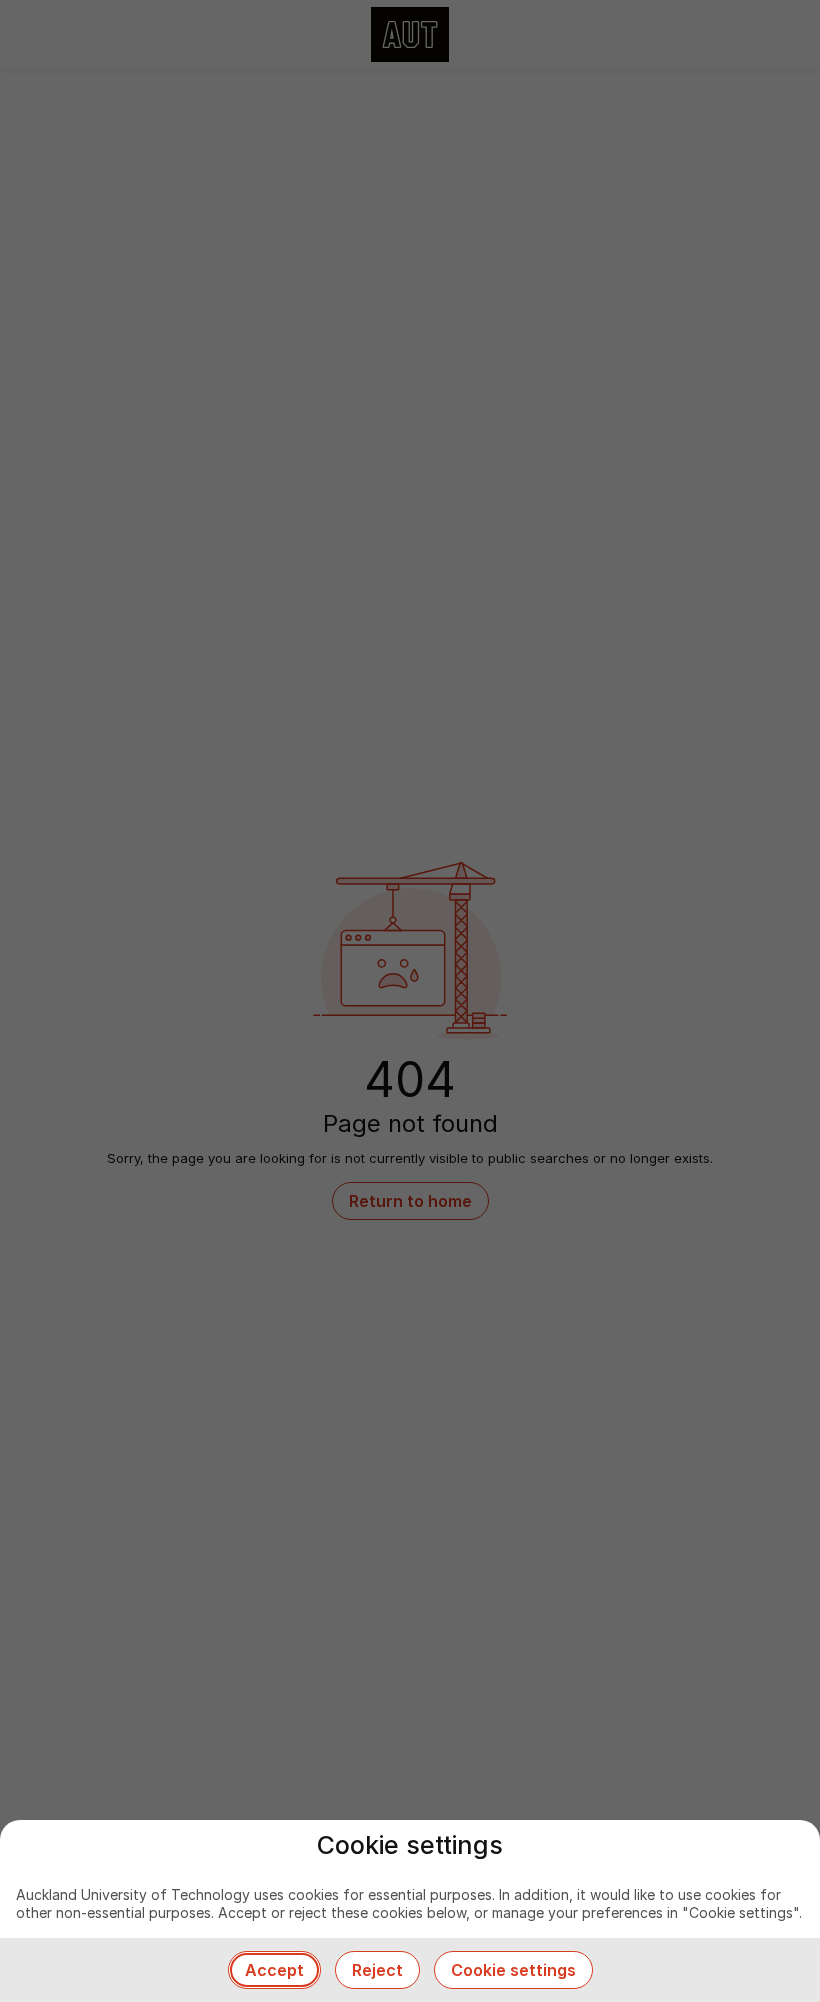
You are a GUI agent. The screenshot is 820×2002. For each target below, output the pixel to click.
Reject (377, 1970)
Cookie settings (513, 1970)
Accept (274, 1970)
